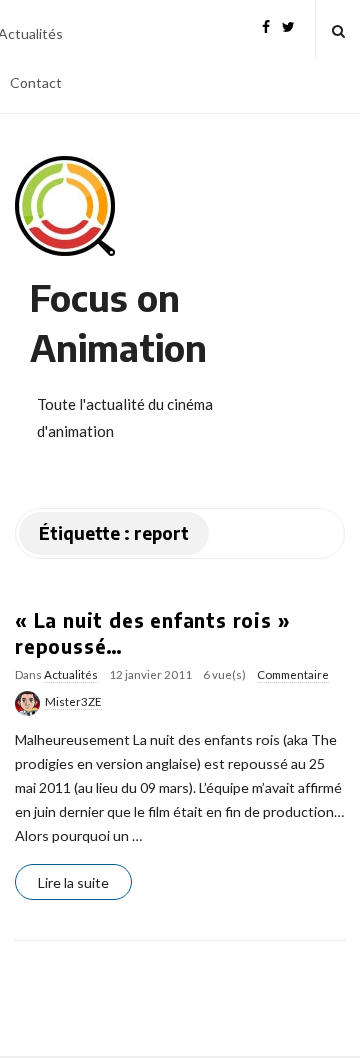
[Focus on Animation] (65, 206)
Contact (36, 82)
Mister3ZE (73, 701)
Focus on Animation (118, 322)
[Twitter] (288, 24)
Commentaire (293, 674)
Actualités (71, 674)
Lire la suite (73, 882)
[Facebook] (266, 24)
